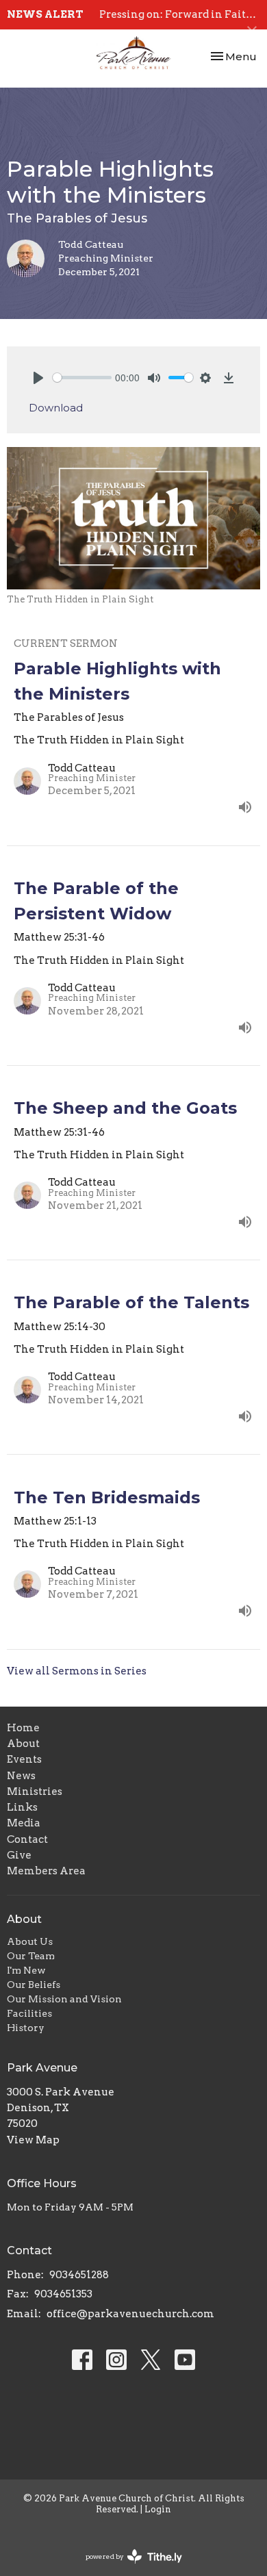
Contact (27, 1839)
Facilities (29, 2013)
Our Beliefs (34, 1985)
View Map (33, 2140)
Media (24, 1823)
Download (56, 408)
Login (158, 2509)
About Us (30, 1941)
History (26, 2028)
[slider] (82, 378)
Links (22, 1807)
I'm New (26, 1970)
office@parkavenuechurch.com (130, 2314)
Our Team (31, 1956)
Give (19, 1855)
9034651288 (79, 2275)
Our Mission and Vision (64, 1999)
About (23, 1744)
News (21, 1776)
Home (23, 1728)
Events (24, 1759)
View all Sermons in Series (77, 1671)
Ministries (35, 1791)
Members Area (46, 1871)
